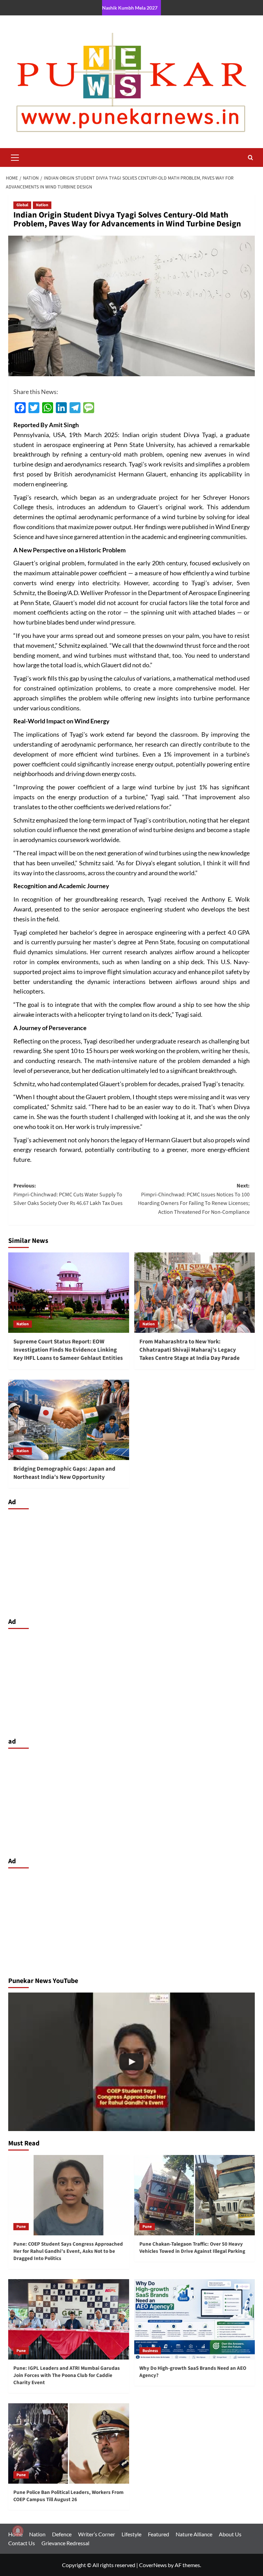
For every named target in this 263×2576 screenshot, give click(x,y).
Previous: (68, 1194)
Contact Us (22, 2543)
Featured (159, 2534)
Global (22, 205)
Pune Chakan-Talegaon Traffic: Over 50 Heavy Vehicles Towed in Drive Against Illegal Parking (192, 2248)
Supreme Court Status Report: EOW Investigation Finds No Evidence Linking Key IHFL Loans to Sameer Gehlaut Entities (68, 1350)
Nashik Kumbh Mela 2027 (130, 8)
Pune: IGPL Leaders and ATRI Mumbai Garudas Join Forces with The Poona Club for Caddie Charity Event (67, 2375)
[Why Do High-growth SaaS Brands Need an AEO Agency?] (195, 2319)
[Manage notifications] (18, 2531)
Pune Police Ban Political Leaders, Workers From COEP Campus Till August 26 (68, 2496)
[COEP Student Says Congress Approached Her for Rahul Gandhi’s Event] (131, 2062)
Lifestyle (131, 2534)
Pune (21, 2227)
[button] (15, 157)
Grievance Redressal (65, 2543)
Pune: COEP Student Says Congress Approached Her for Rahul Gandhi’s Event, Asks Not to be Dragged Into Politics (68, 2251)
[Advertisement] (131, 1562)
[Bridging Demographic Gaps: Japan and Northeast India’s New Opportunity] (69, 1420)
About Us (230, 2534)
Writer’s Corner (97, 2534)
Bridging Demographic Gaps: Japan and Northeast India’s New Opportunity (64, 1473)
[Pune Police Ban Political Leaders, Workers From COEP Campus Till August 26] (69, 2443)
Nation (42, 205)
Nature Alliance (194, 2534)
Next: (194, 1199)
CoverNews (153, 2565)
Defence (62, 2534)
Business (150, 2351)
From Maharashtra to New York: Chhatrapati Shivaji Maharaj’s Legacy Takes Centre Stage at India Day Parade (190, 1350)
